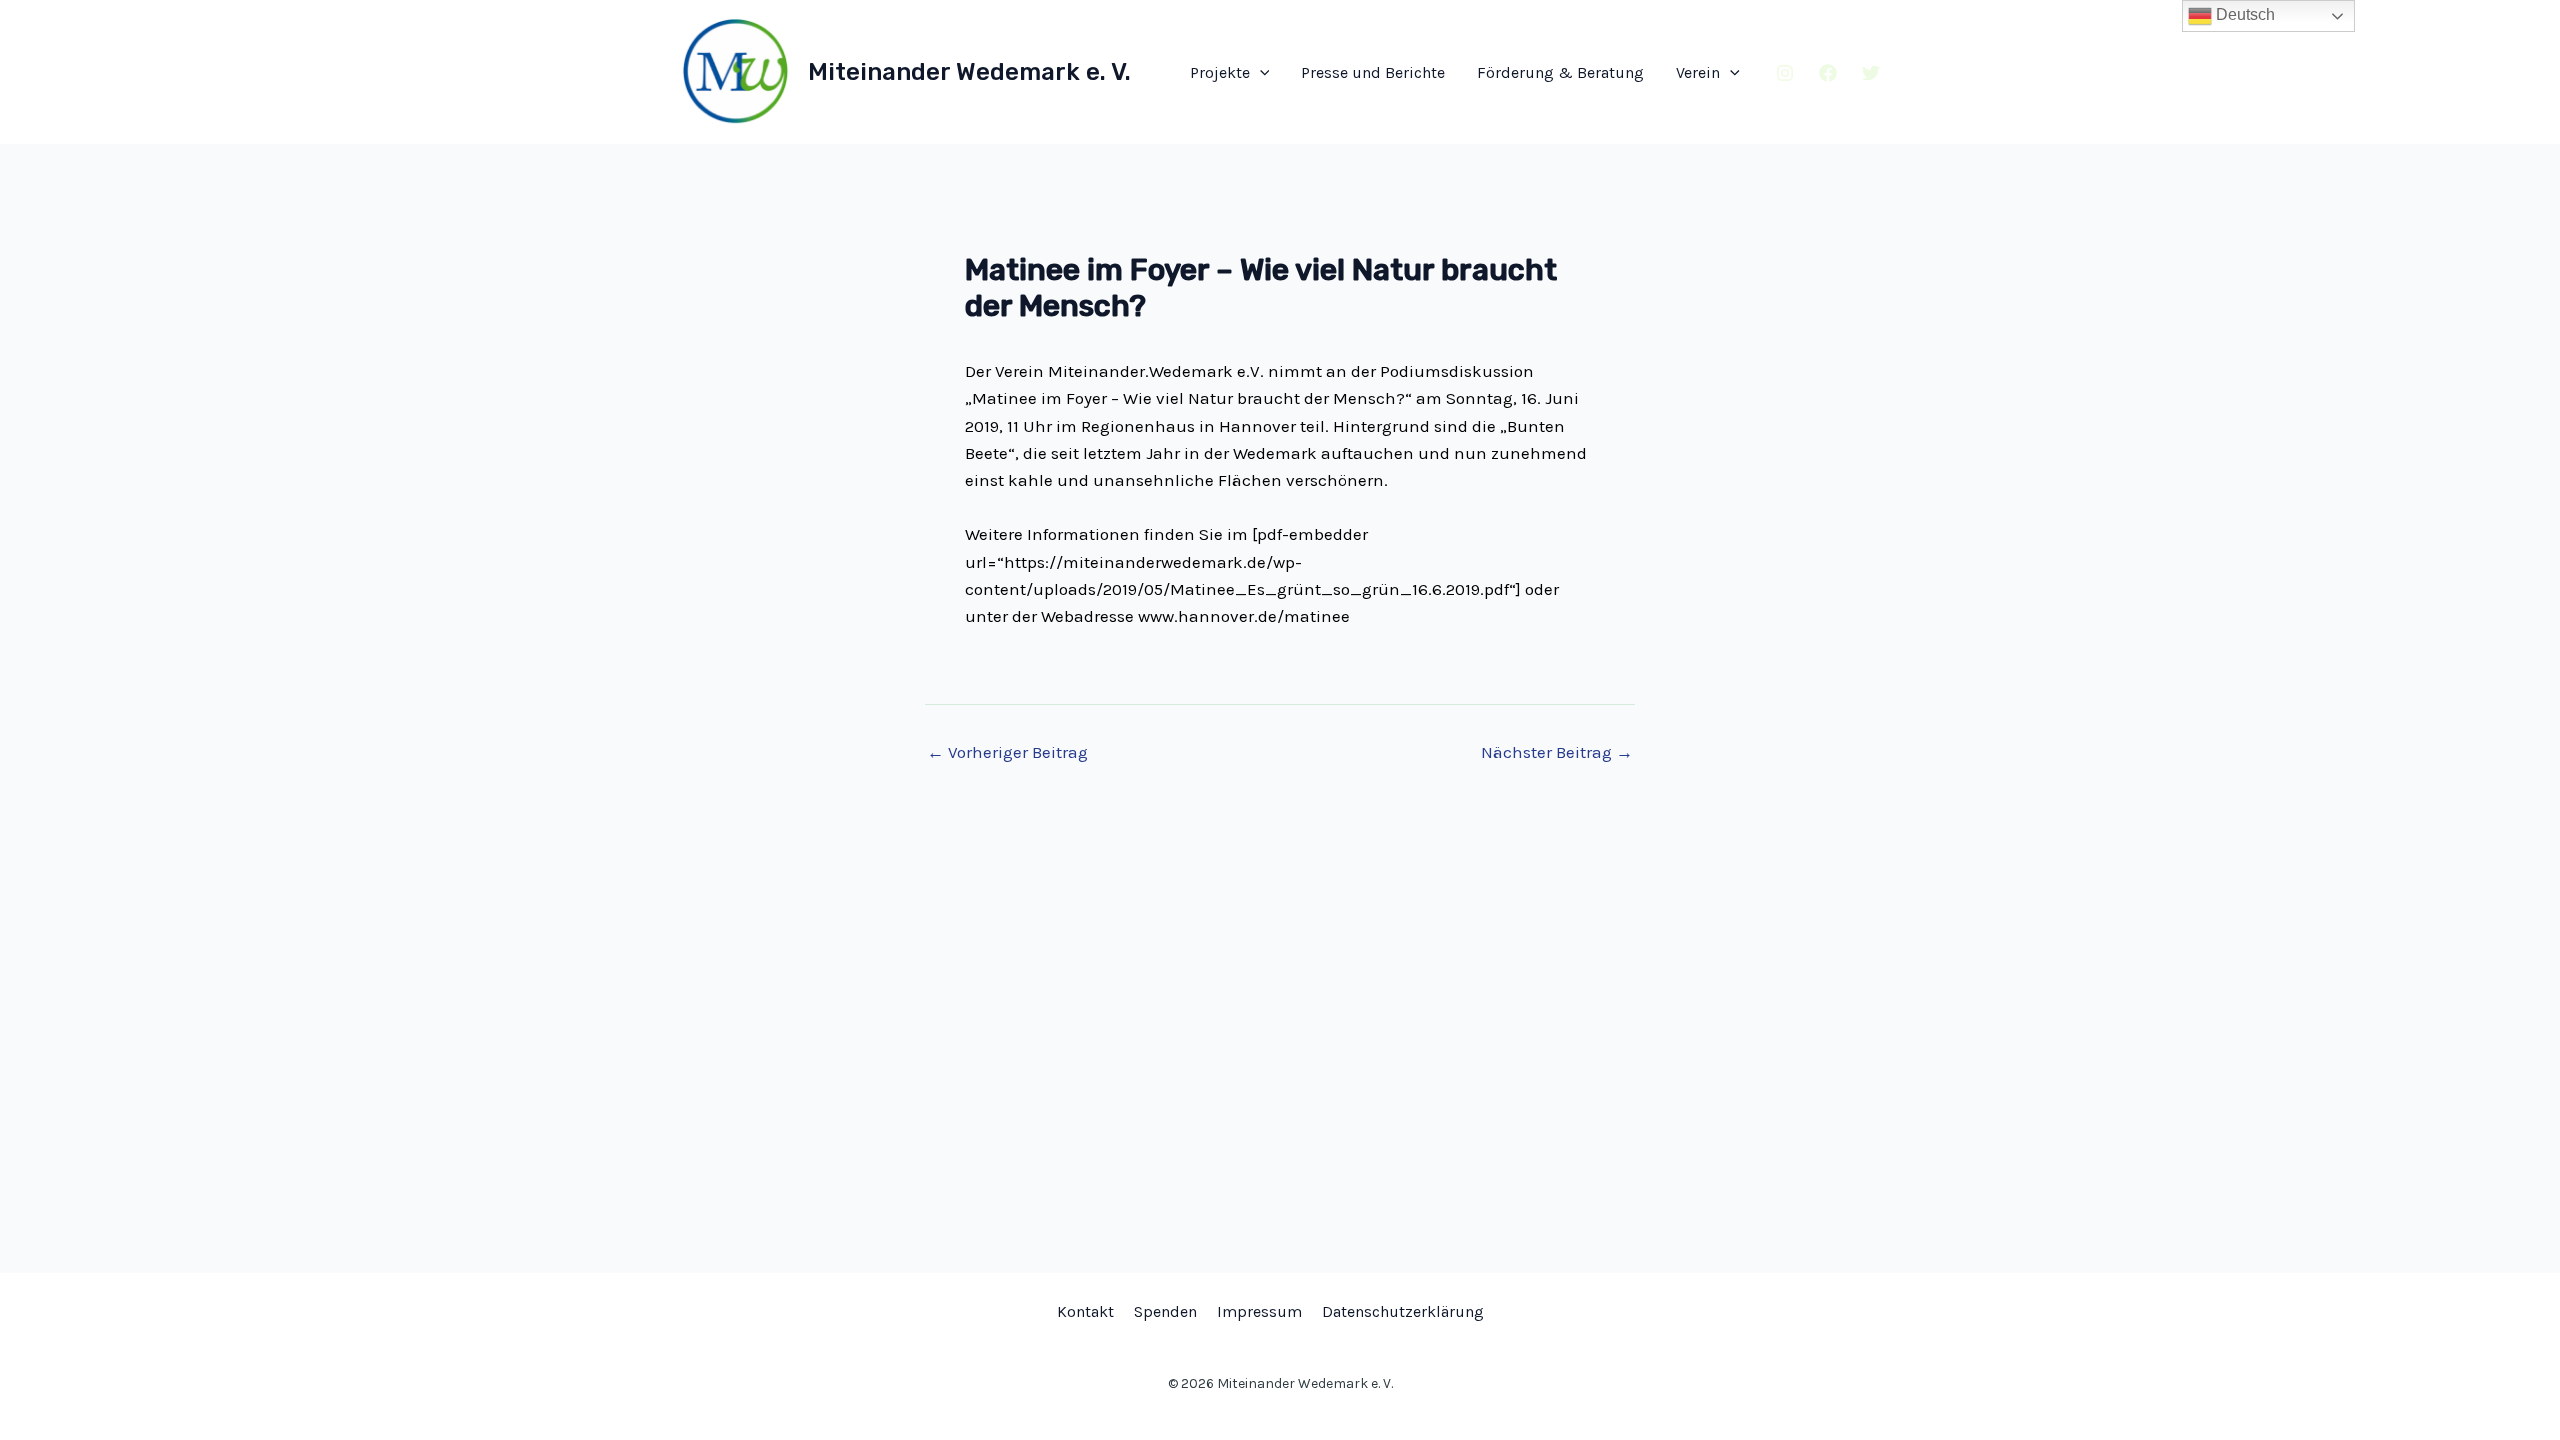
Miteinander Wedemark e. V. (969, 72)
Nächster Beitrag (1557, 752)
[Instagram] (1785, 73)
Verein (1698, 73)
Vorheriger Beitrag (1007, 752)
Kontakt (1085, 1311)
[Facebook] (1828, 73)
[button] (1260, 73)
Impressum (1259, 1311)
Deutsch (2243, 14)
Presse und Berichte (1373, 73)
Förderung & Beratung (1560, 73)
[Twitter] (1871, 73)
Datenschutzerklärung (1403, 1311)
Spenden (1165, 1311)
